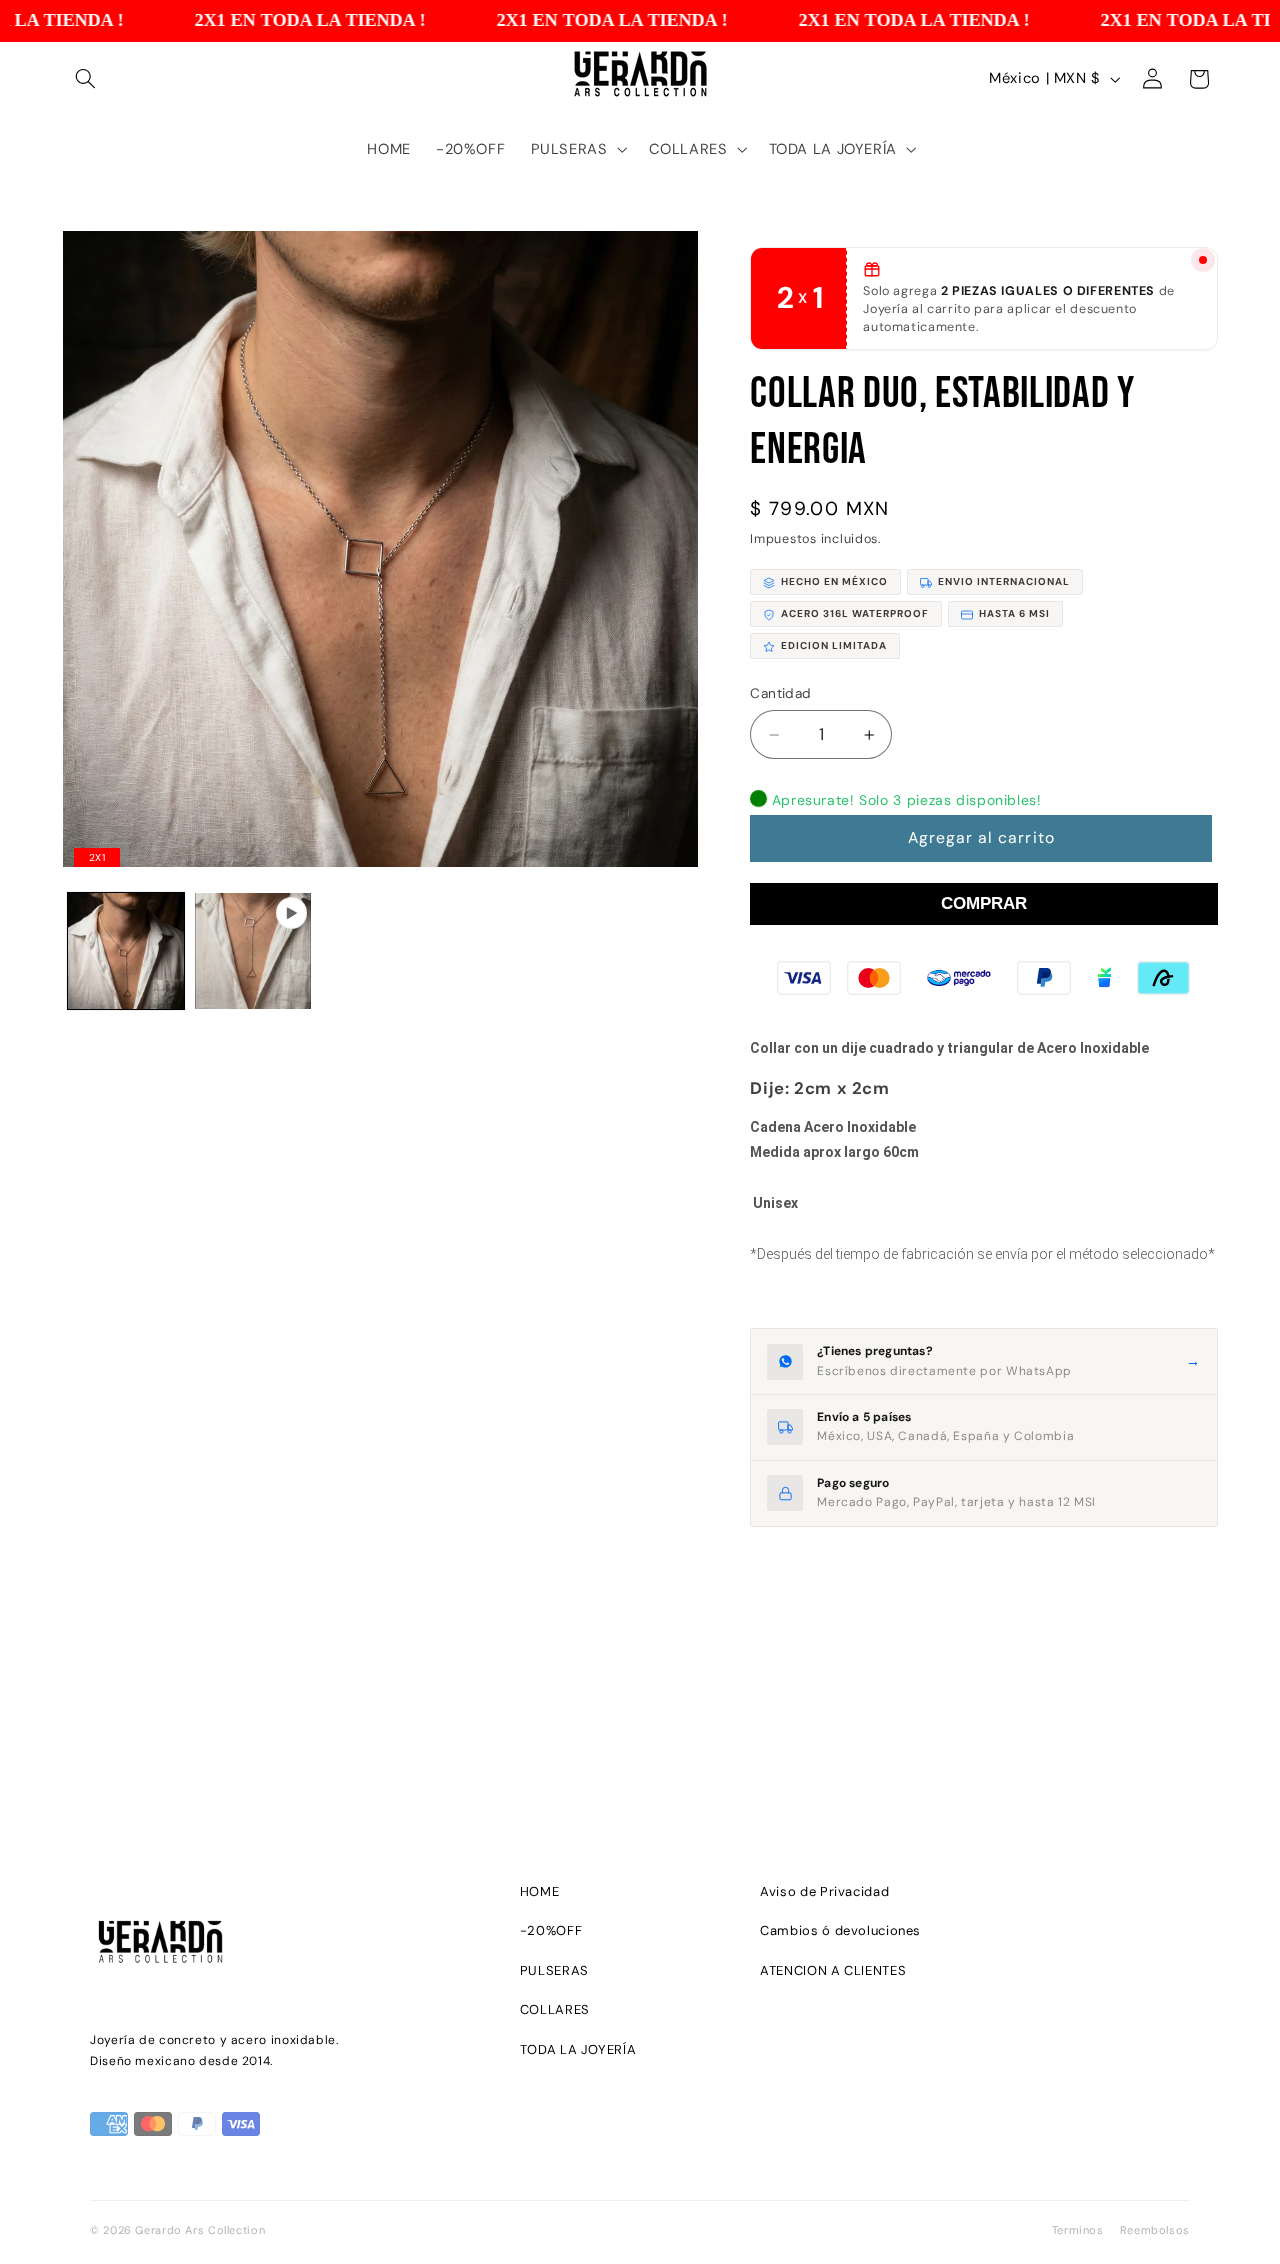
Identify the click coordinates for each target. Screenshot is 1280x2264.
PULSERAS (554, 1970)
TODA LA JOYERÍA (578, 2049)
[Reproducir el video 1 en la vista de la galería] (253, 951)
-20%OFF (551, 1930)
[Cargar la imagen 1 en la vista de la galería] (126, 951)
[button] (86, 79)
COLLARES (555, 2009)
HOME (540, 1891)
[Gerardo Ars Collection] (279, 1946)
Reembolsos (1155, 2230)
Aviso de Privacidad (824, 1891)
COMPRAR (984, 903)
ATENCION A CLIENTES (833, 1970)
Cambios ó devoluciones (840, 1930)
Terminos (1078, 2230)
